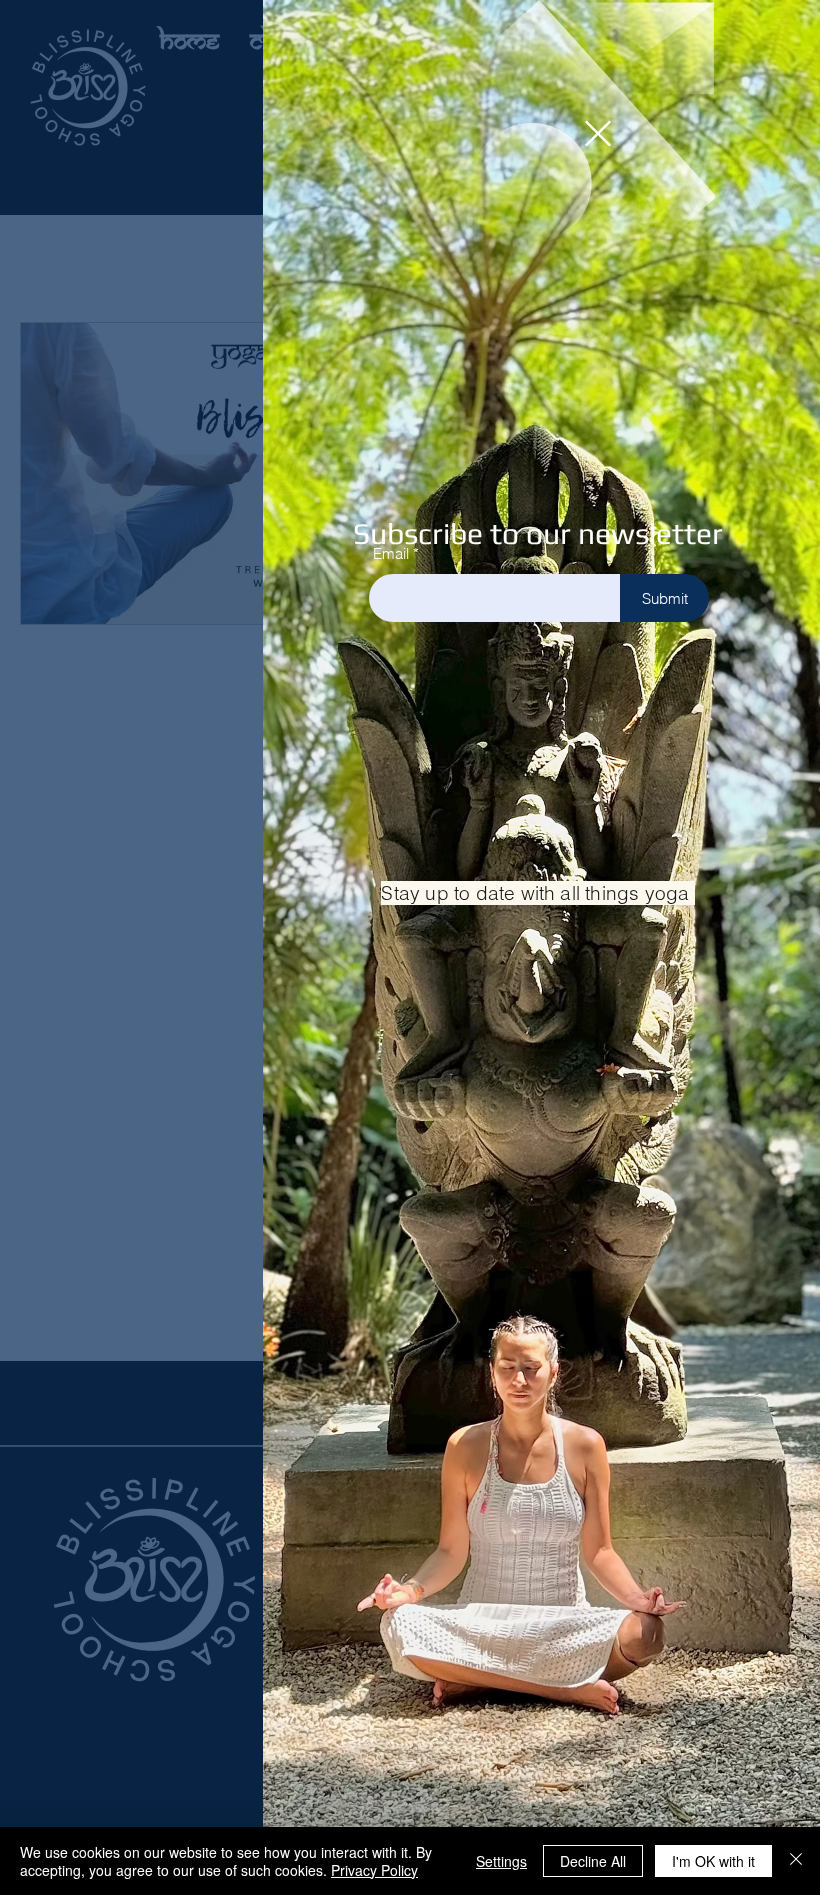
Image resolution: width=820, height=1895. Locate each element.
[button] (598, 133)
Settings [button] (501, 1861)
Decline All (593, 1861)
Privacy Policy (374, 1870)
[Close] (796, 1861)
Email (391, 553)
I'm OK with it (713, 1861)
